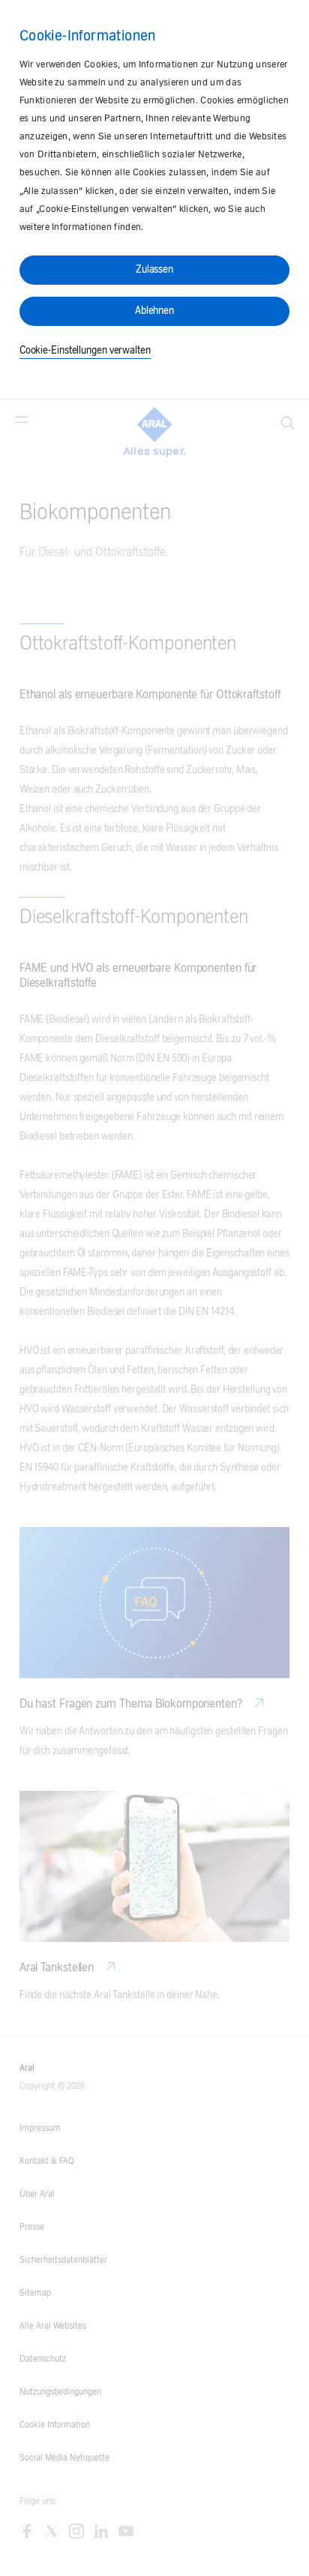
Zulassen (154, 270)
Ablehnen (154, 311)
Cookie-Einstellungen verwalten (85, 351)
